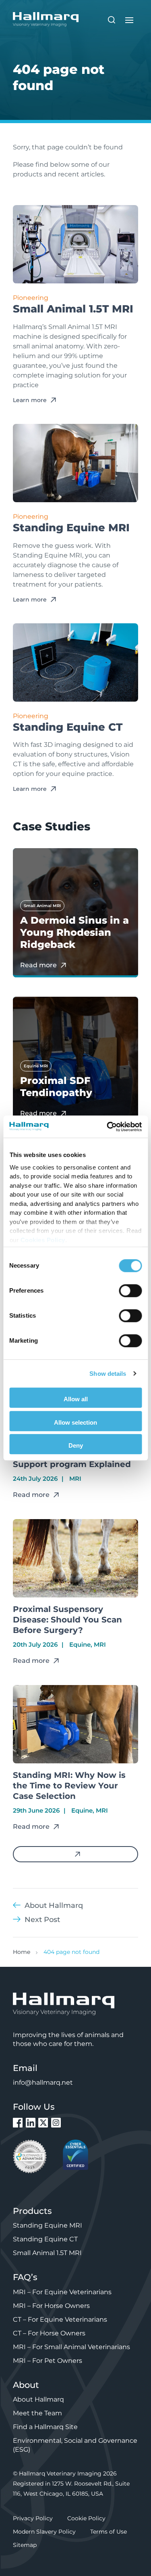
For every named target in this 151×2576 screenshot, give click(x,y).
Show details (108, 1374)
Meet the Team (37, 2413)
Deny (76, 1445)
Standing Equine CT (45, 2239)
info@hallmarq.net (43, 2082)
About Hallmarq (38, 2399)
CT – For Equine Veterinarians (60, 2319)
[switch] (130, 1291)
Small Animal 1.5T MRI (47, 2253)
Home (22, 1952)
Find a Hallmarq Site (45, 2427)
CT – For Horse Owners (49, 2333)
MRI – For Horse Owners (51, 2306)
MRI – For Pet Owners (48, 2361)
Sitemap (25, 2545)
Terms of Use (109, 2532)
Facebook (18, 2123)
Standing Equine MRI (48, 2225)
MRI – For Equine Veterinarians (62, 2292)
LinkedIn (31, 2123)
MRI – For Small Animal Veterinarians (71, 2347)
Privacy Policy (33, 2518)
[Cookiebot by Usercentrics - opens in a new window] (108, 1127)
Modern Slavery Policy (44, 2532)
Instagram (56, 2123)
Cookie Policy (86, 2518)
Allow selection (75, 1422)
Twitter (43, 2123)
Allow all (76, 1399)
